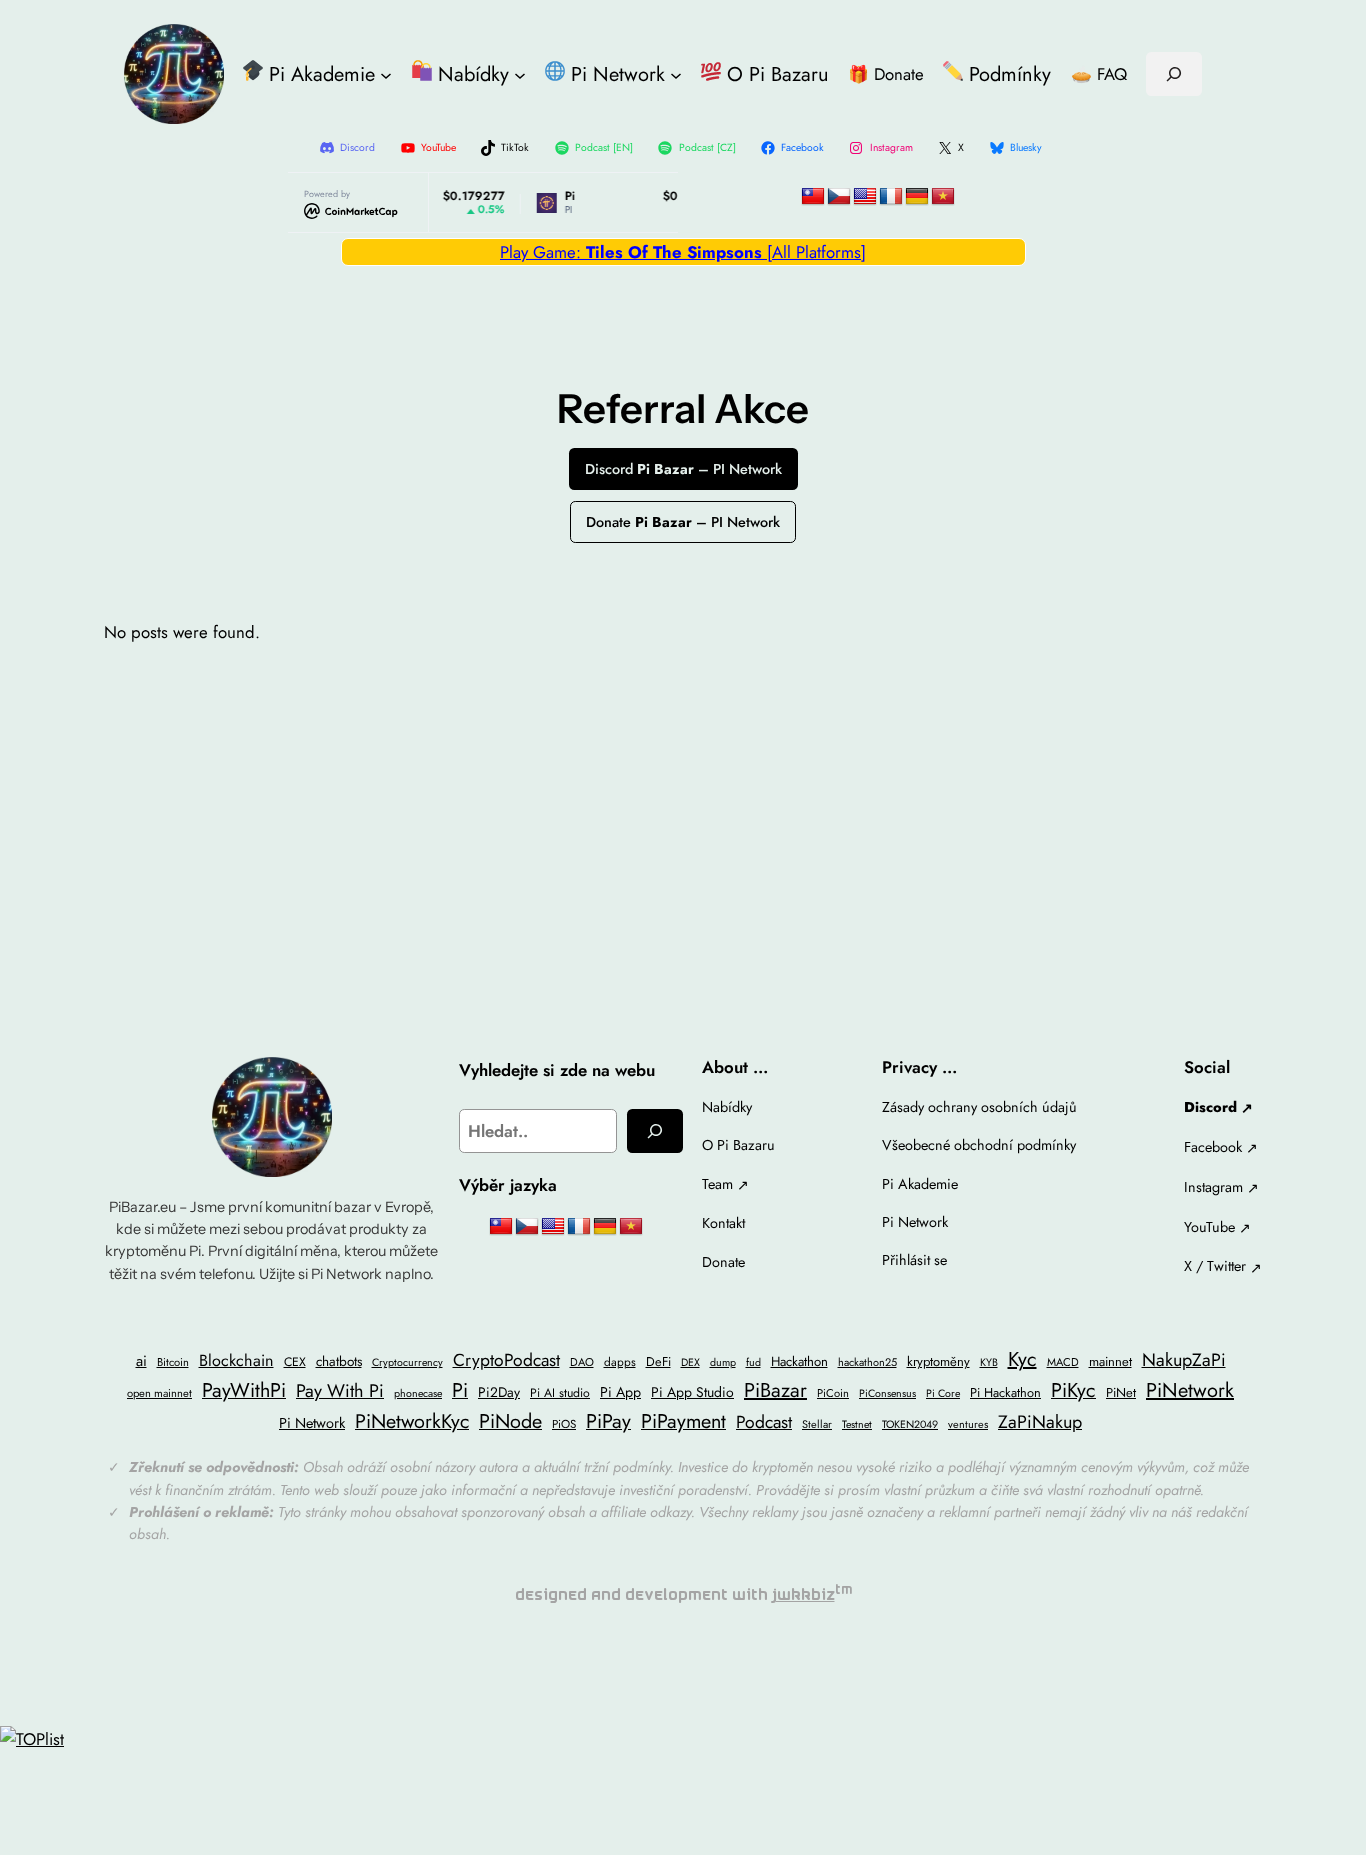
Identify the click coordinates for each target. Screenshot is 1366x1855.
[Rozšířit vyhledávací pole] (1174, 73)
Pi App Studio (692, 1392)
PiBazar (775, 1390)
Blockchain (236, 1360)
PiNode (510, 1421)
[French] (891, 197)
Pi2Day (499, 1392)
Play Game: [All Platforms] (683, 252)
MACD (1063, 1362)
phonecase (418, 1393)
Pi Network (312, 1423)
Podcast (764, 1422)
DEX (690, 1362)
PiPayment (683, 1421)
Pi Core (943, 1393)
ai (141, 1361)
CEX (295, 1362)
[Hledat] (655, 1131)
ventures (968, 1424)
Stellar (817, 1424)
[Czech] (839, 197)
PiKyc (1073, 1390)
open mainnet (159, 1393)
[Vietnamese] (943, 197)
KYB (989, 1362)
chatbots (339, 1361)
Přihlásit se (914, 1260)
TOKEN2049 (910, 1424)
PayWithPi (244, 1390)
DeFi (658, 1361)
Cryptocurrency (407, 1362)
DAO (582, 1362)
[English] (865, 197)
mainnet (1110, 1361)
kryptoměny (938, 1361)
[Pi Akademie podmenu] (386, 74)
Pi (460, 1390)
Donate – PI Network (683, 522)
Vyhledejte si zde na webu (557, 1070)
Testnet (857, 1424)
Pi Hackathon (1005, 1392)
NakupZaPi (1184, 1360)
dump (723, 1362)
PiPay (608, 1421)
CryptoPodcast (506, 1360)
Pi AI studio (560, 1393)
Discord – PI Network (683, 469)
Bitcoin (173, 1362)
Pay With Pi (340, 1391)
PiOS (564, 1424)
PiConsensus (887, 1393)
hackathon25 (867, 1362)
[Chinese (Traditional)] (813, 197)
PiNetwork (1190, 1390)
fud (753, 1362)
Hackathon (799, 1361)
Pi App (620, 1392)
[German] (917, 197)
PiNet (1121, 1392)
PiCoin (833, 1393)
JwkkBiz (803, 1595)
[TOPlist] (32, 1739)
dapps (620, 1361)
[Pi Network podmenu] (676, 74)
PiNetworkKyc (412, 1421)
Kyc (1022, 1359)
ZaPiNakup (1040, 1422)
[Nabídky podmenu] (520, 74)
